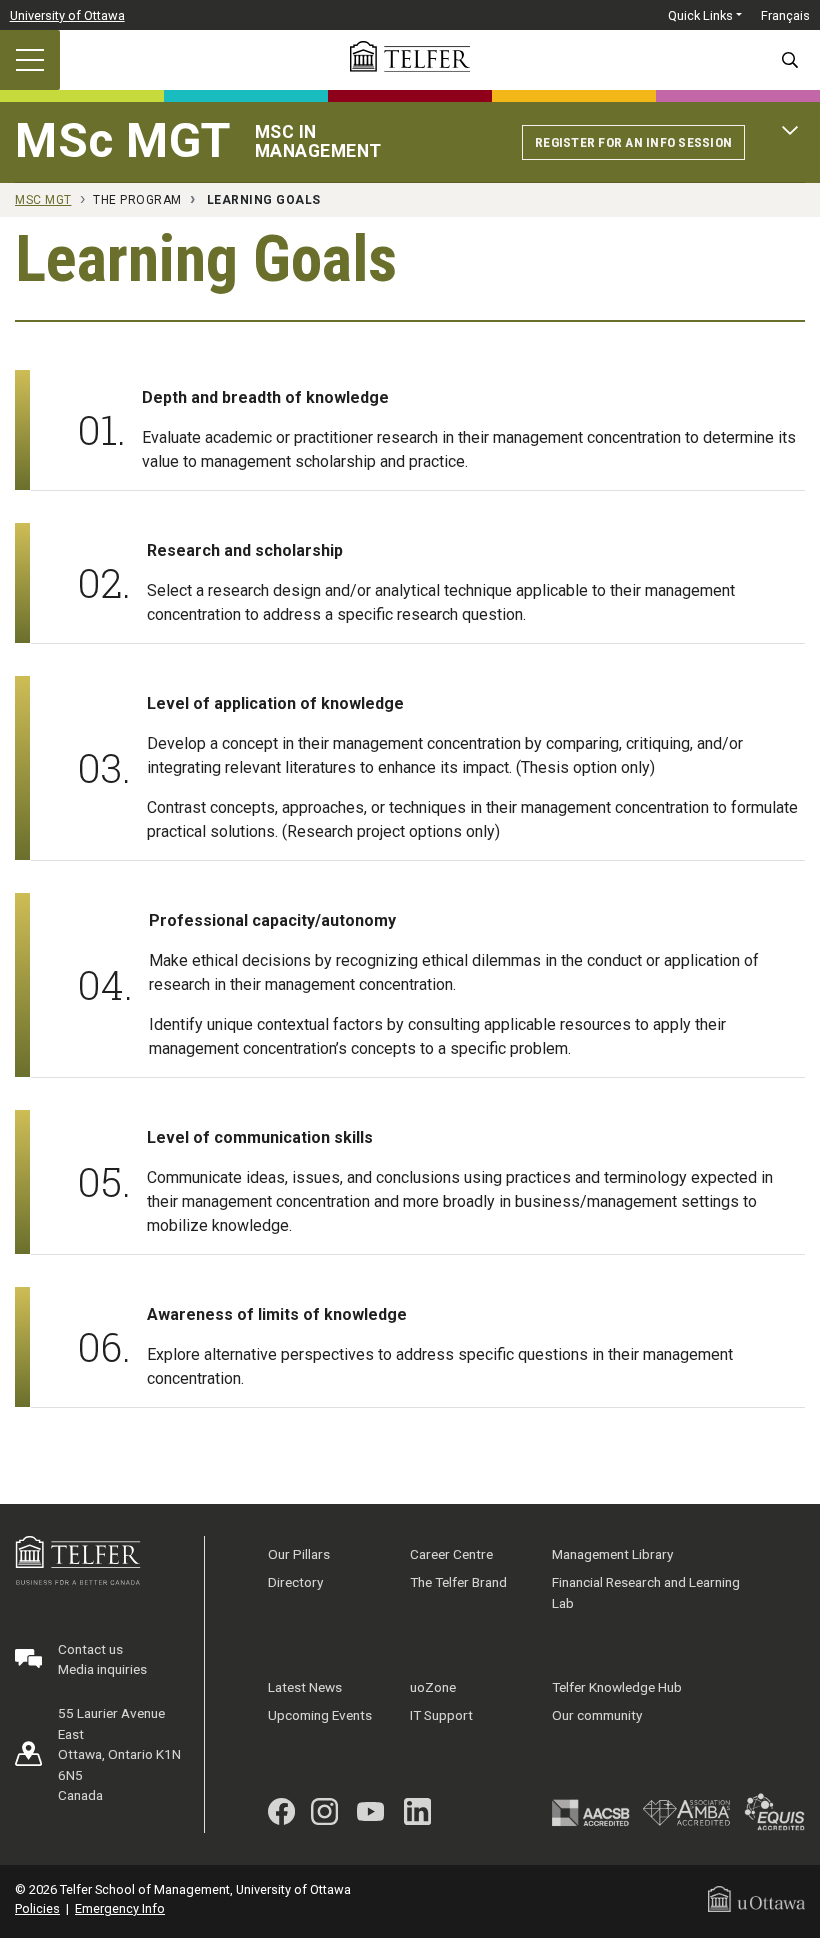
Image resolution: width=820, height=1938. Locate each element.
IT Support (441, 1715)
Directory (295, 1582)
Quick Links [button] (700, 15)
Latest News (305, 1687)
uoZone (433, 1687)
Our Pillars (299, 1554)
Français (785, 15)
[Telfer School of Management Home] (410, 56)
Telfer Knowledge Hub (617, 1687)
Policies (37, 1908)
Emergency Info (120, 1908)
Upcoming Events (320, 1715)
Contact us (90, 1649)
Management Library (612, 1554)
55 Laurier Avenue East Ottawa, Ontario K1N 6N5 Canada (119, 1754)
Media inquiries (102, 1669)
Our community (597, 1715)
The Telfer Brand (458, 1582)
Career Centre (451, 1554)
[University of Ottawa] (756, 1897)
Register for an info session (633, 142)
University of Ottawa (67, 15)
